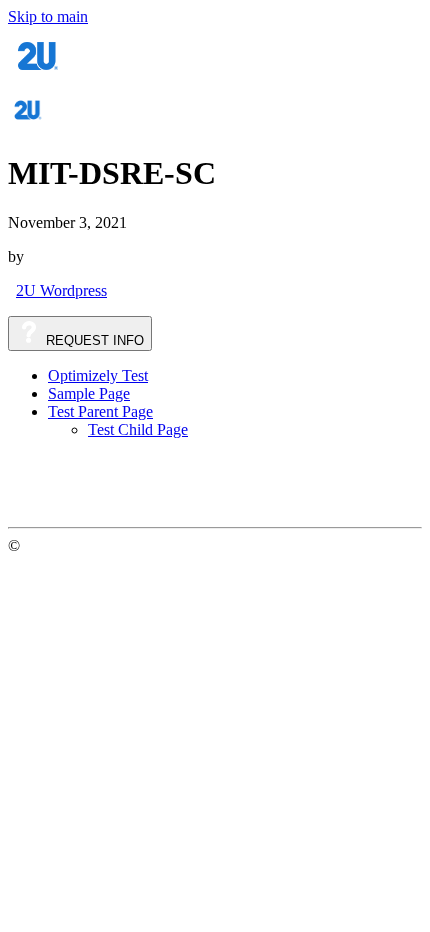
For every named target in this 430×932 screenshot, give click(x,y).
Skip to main (48, 16)
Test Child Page (138, 429)
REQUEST (93, 340)
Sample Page (89, 393)
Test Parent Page (100, 411)
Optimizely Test (98, 375)
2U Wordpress (61, 290)
